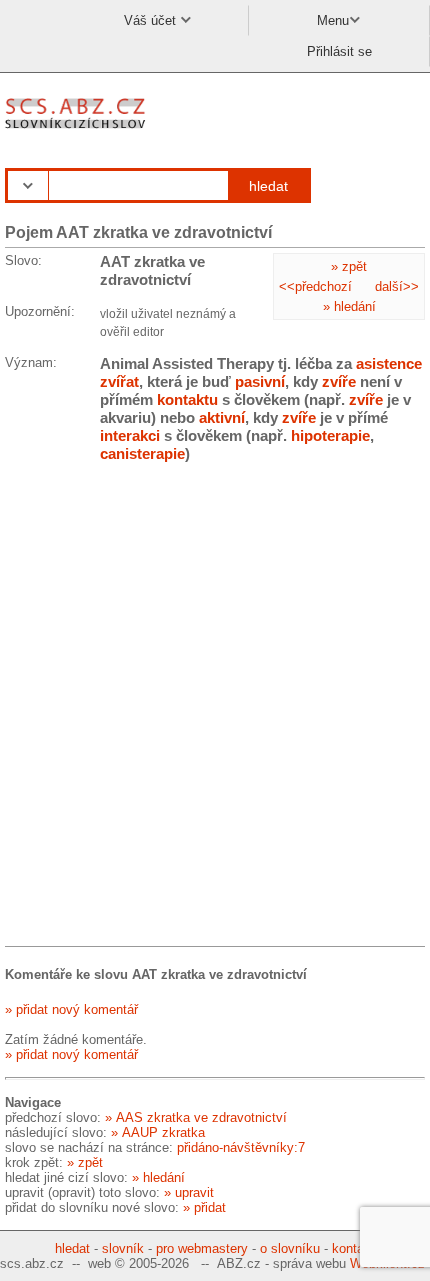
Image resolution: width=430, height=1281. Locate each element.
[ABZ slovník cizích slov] (77, 129)
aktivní (222, 417)
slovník (123, 1248)
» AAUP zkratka (158, 1132)
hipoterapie (330, 435)
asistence (389, 363)
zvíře (339, 381)
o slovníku (290, 1248)
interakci (130, 435)
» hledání (349, 306)
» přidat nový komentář (71, 1009)
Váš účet (152, 20)
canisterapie (142, 453)
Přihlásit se (339, 51)
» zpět (349, 266)
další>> (397, 286)
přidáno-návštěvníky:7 (241, 1147)
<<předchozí (315, 286)
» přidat (204, 1207)
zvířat (119, 381)
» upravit (189, 1192)
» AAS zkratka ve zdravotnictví (196, 1117)
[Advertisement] (215, 708)
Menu (333, 20)
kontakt (353, 1248)
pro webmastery (202, 1248)
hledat (268, 186)
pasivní (260, 381)
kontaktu (187, 399)
